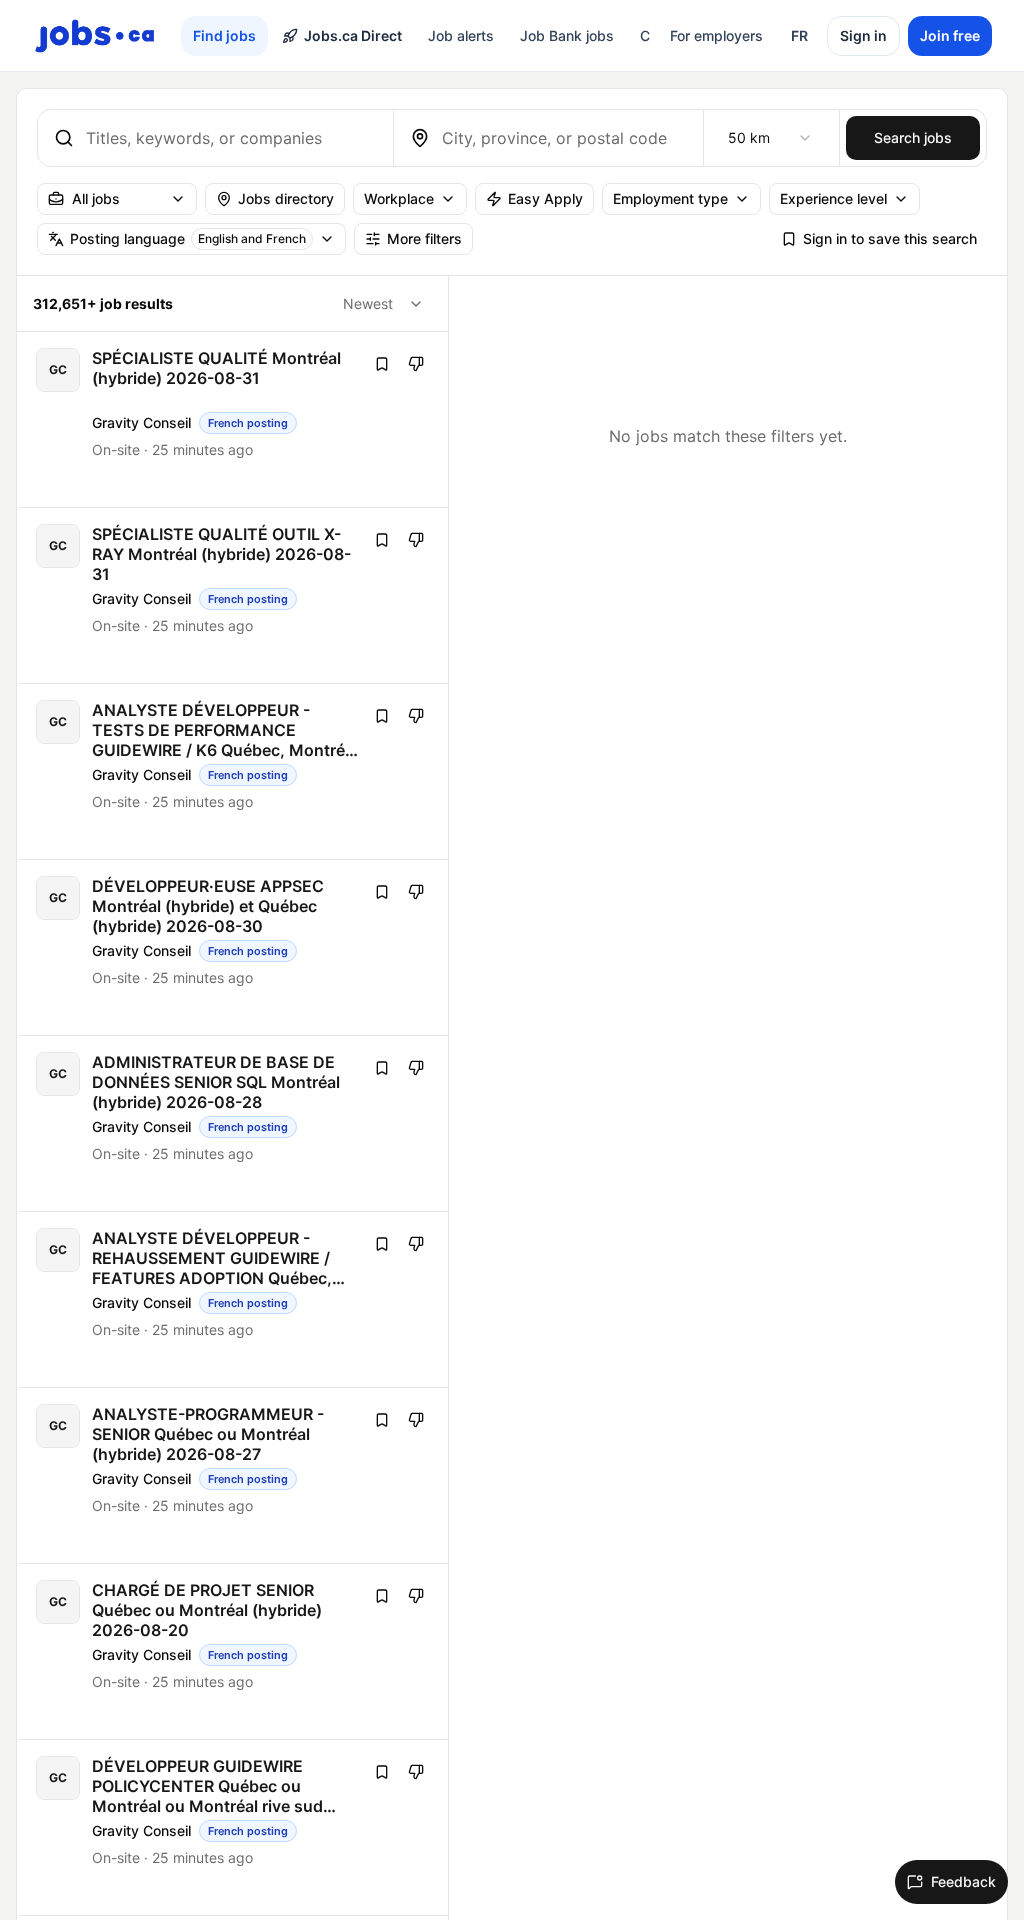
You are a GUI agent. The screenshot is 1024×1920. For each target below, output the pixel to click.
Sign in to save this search (890, 238)
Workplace (399, 198)
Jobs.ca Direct (353, 35)
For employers (716, 35)
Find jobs (224, 35)
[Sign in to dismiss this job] (416, 364)
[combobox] (231, 138)
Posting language (188, 238)
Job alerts (461, 35)
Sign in (863, 35)
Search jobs (913, 137)
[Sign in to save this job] (382, 364)
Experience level (833, 198)
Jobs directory (286, 198)
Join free (950, 35)
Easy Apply (545, 198)
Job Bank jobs (567, 35)
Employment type (670, 198)
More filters (424, 238)
